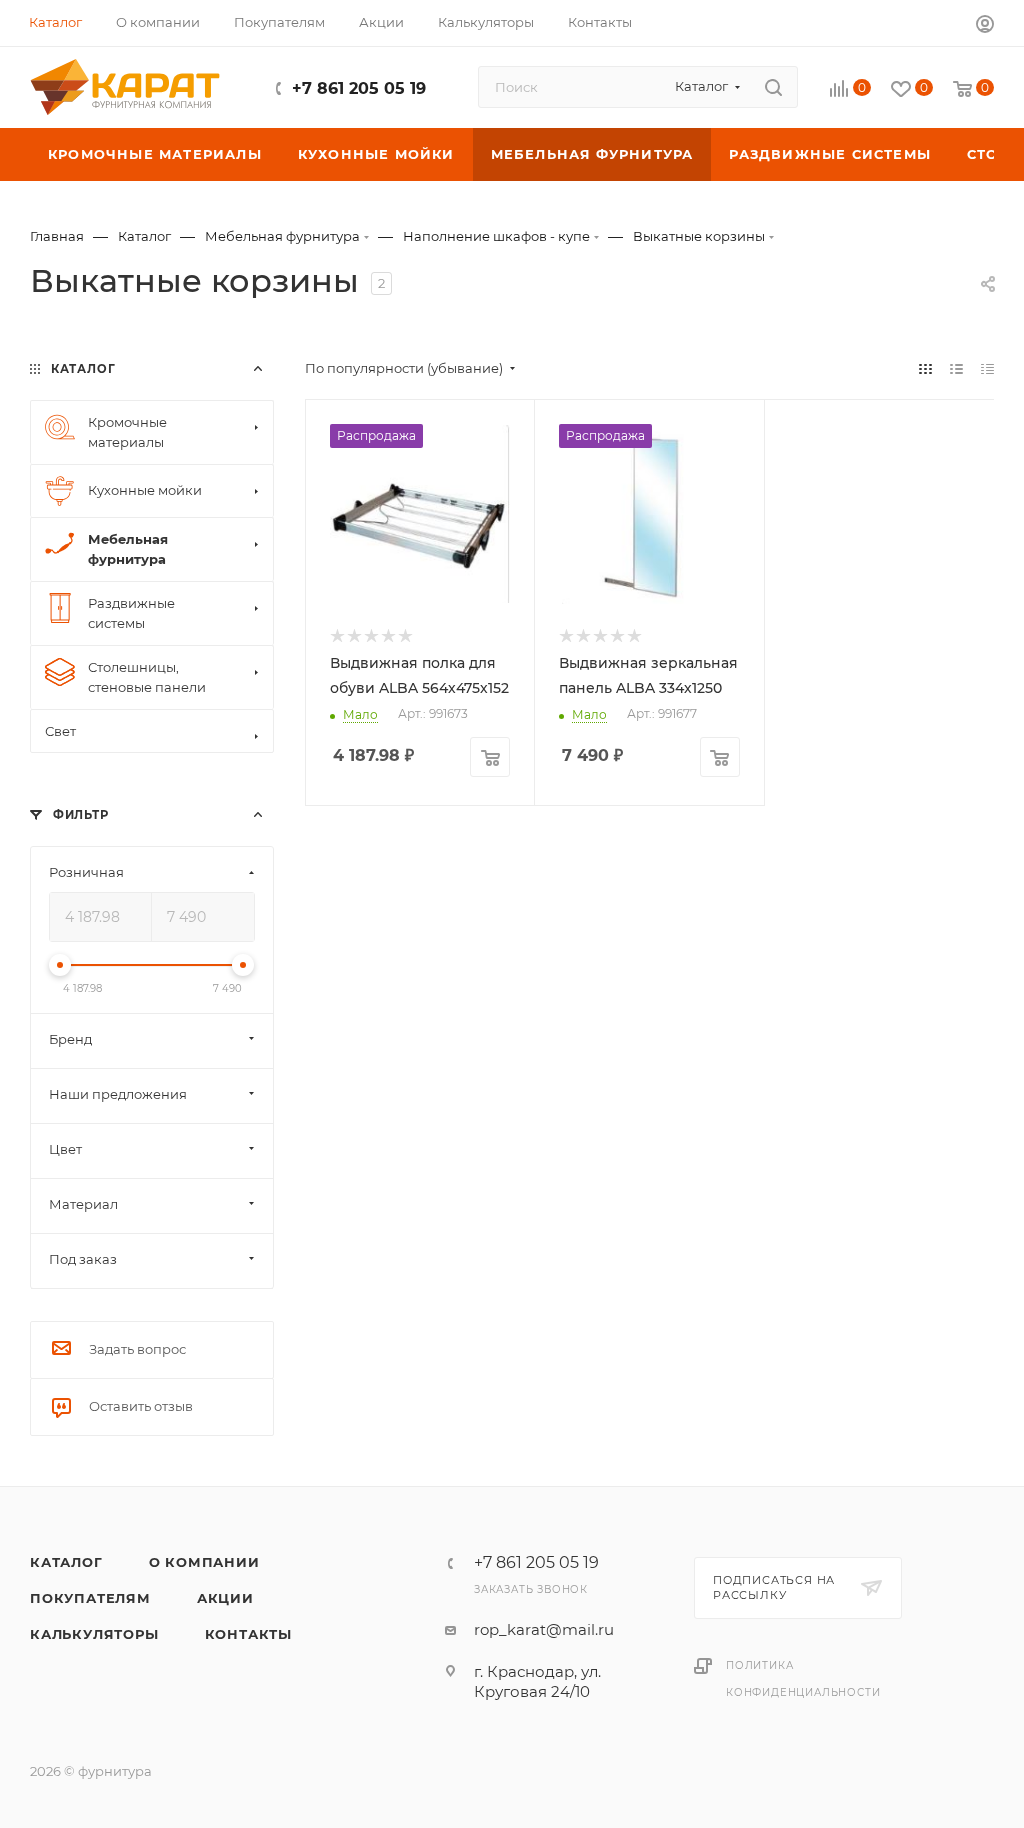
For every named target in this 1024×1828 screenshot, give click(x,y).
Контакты (248, 1634)
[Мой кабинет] (985, 26)
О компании (204, 1562)
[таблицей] (987, 368)
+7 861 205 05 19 (359, 88)
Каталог (66, 1562)
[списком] (956, 368)
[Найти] (773, 87)
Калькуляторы (94, 1634)
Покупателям (90, 1598)
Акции (225, 1598)
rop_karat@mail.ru (544, 1629)
